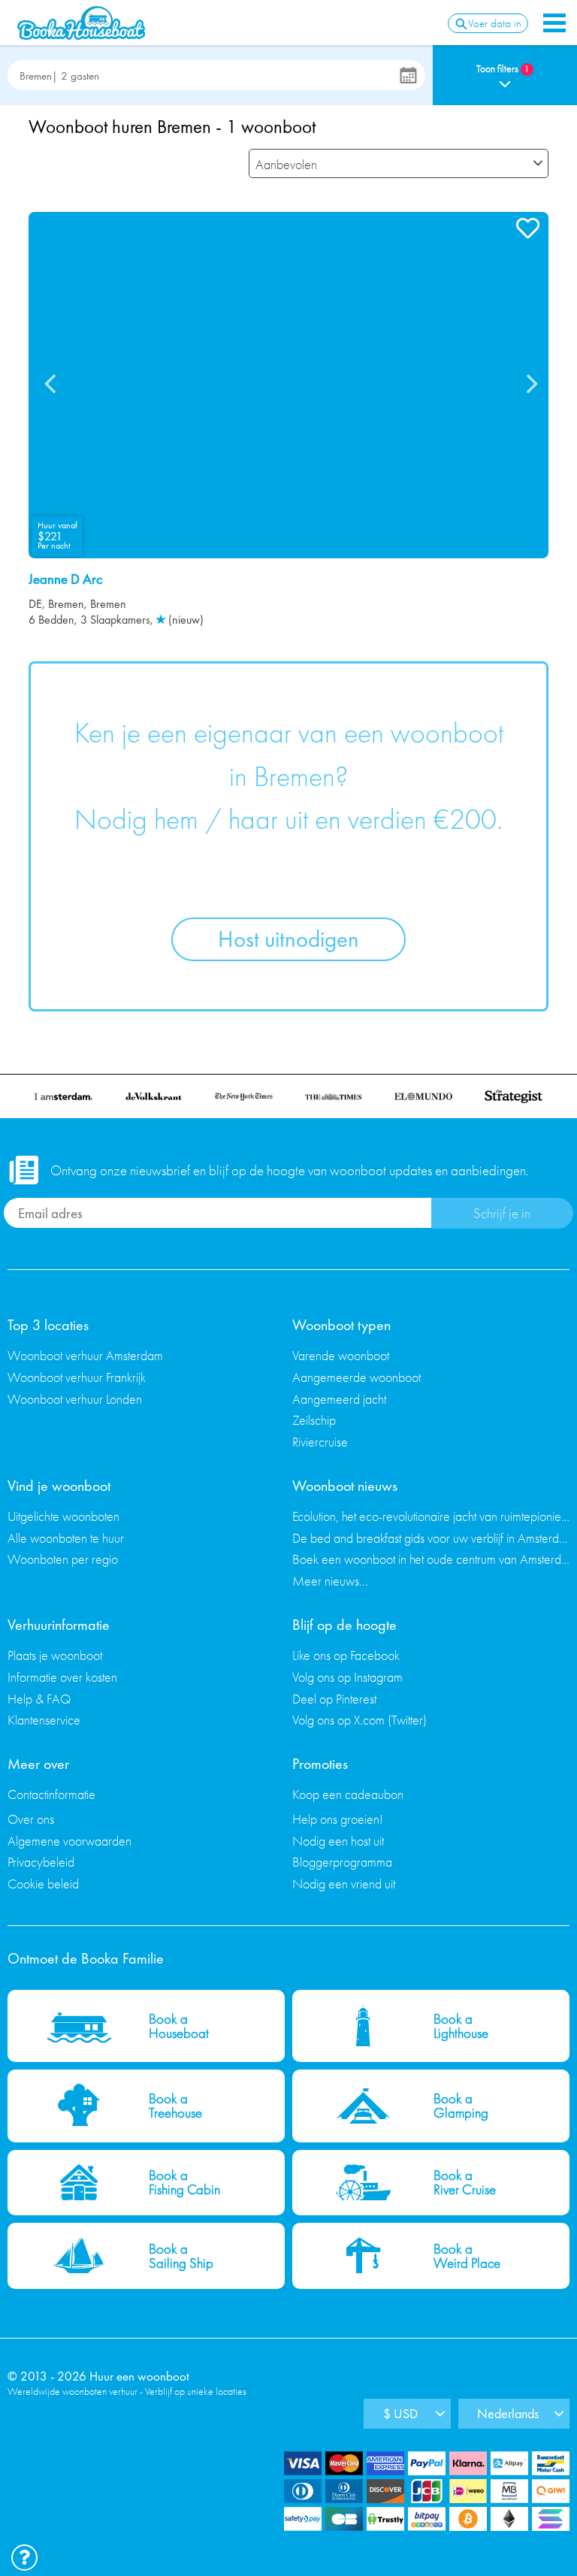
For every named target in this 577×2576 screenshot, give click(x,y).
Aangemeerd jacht (339, 1399)
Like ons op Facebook (346, 1655)
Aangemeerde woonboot (356, 1377)
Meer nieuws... (330, 1581)
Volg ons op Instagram (347, 1677)
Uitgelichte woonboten (63, 1516)
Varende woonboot (341, 1355)
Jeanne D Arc (65, 579)
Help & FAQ (39, 1699)
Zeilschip (314, 1420)
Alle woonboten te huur (66, 1538)
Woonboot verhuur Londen (75, 1399)
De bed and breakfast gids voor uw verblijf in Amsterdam (431, 1538)
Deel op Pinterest (334, 1699)
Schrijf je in (502, 1213)
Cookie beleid (43, 1884)
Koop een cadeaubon (348, 1794)
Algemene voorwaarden (69, 1841)
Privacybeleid (41, 1862)
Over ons (31, 1819)
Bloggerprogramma (342, 1862)
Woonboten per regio (63, 1559)
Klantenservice (44, 1720)
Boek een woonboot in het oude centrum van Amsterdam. (431, 1559)
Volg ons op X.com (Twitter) (359, 1720)
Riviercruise (320, 1442)
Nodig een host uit (338, 1841)
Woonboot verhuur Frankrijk (77, 1377)
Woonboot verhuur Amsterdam (85, 1355)
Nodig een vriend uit (344, 1884)
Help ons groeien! (338, 1819)
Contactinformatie (51, 1794)
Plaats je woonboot (55, 1655)
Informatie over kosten (62, 1677)
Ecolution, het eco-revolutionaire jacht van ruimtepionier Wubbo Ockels (431, 1516)
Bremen (66, 604)
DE (35, 604)
